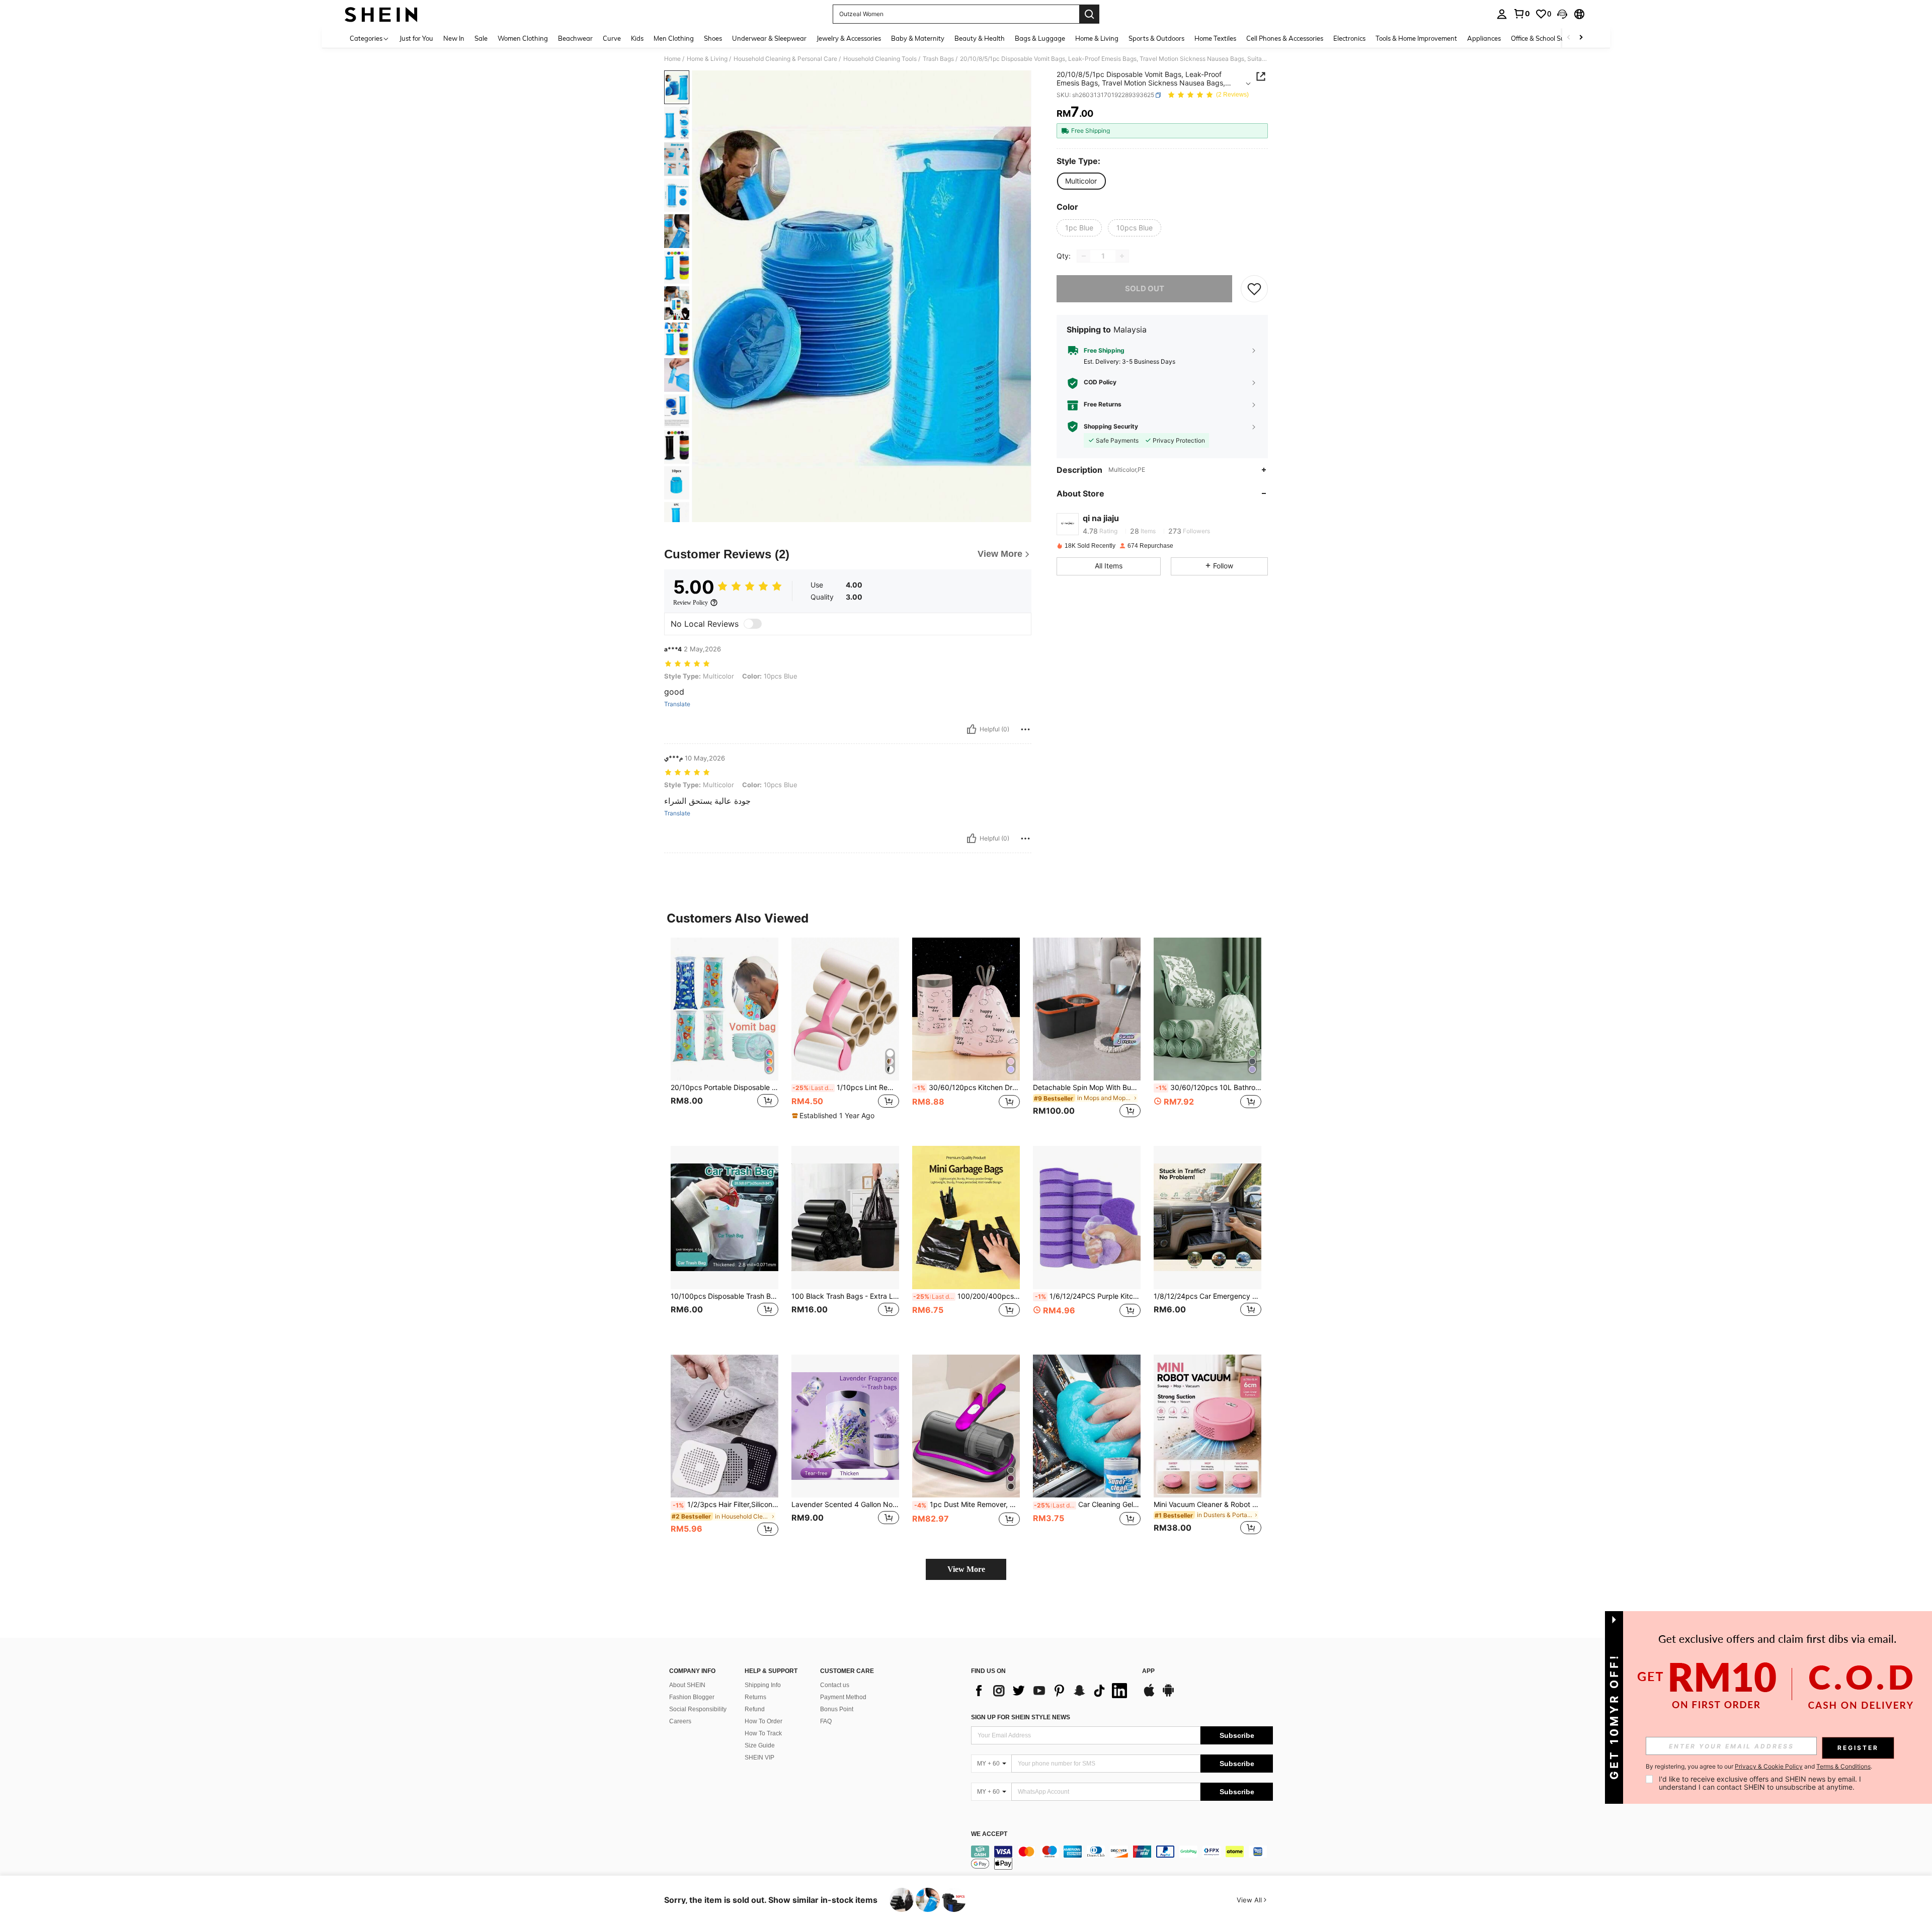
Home (672, 59)
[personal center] (1502, 14)
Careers (680, 1721)
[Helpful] (972, 729)
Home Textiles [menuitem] (1215, 38)
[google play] (1168, 1695)
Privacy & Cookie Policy (1769, 1766)
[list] (1052, 1691)
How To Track (763, 1733)
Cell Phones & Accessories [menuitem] (1285, 38)
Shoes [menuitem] (713, 38)
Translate (677, 704)
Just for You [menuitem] (416, 38)
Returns (755, 1697)
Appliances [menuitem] (1484, 38)
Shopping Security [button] (1111, 427)
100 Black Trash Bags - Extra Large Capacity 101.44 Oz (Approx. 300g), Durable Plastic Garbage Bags (845, 1296)
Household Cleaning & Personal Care (785, 59)
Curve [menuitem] (612, 38)
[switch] (753, 624)
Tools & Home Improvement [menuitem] (1416, 38)
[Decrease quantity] (1084, 256)
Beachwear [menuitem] (575, 38)
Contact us (835, 1685)
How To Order (763, 1721)
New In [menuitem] (454, 38)
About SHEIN (687, 1685)
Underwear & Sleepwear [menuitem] (769, 38)
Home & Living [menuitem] (1097, 38)
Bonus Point (837, 1709)
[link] (1521, 14)
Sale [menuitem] (481, 38)
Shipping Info (763, 1685)
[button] (1562, 14)
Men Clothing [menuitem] (674, 38)
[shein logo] (381, 14)
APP (1148, 1671)
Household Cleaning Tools (880, 59)
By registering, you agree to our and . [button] (1759, 1767)
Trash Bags (938, 59)
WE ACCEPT (989, 1834)
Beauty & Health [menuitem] (980, 38)
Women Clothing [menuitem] (523, 38)
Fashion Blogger (692, 1697)
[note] (834, 1116)
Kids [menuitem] (637, 38)
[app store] (1149, 1695)
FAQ (826, 1721)
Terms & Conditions (1843, 1766)
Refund (755, 1709)
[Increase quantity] (1122, 256)
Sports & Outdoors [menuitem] (1156, 38)
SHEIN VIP (759, 1758)
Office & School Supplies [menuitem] (1547, 38)
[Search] (1089, 14)
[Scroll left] (1569, 38)
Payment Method (843, 1697)
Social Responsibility (698, 1709)
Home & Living (707, 59)
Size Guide (760, 1745)
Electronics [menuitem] (1349, 38)
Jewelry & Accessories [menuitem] (849, 38)
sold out (1145, 288)
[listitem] (725, 1034)
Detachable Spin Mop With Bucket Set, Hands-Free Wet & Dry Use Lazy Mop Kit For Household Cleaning (1087, 1088)
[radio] (1081, 181)
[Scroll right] (1581, 38)
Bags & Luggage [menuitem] (1040, 38)
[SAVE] (1254, 289)
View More (966, 1569)
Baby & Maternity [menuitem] (918, 38)
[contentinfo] (1122, 1858)
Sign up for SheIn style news (1021, 1717)
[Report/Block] (1025, 729)
